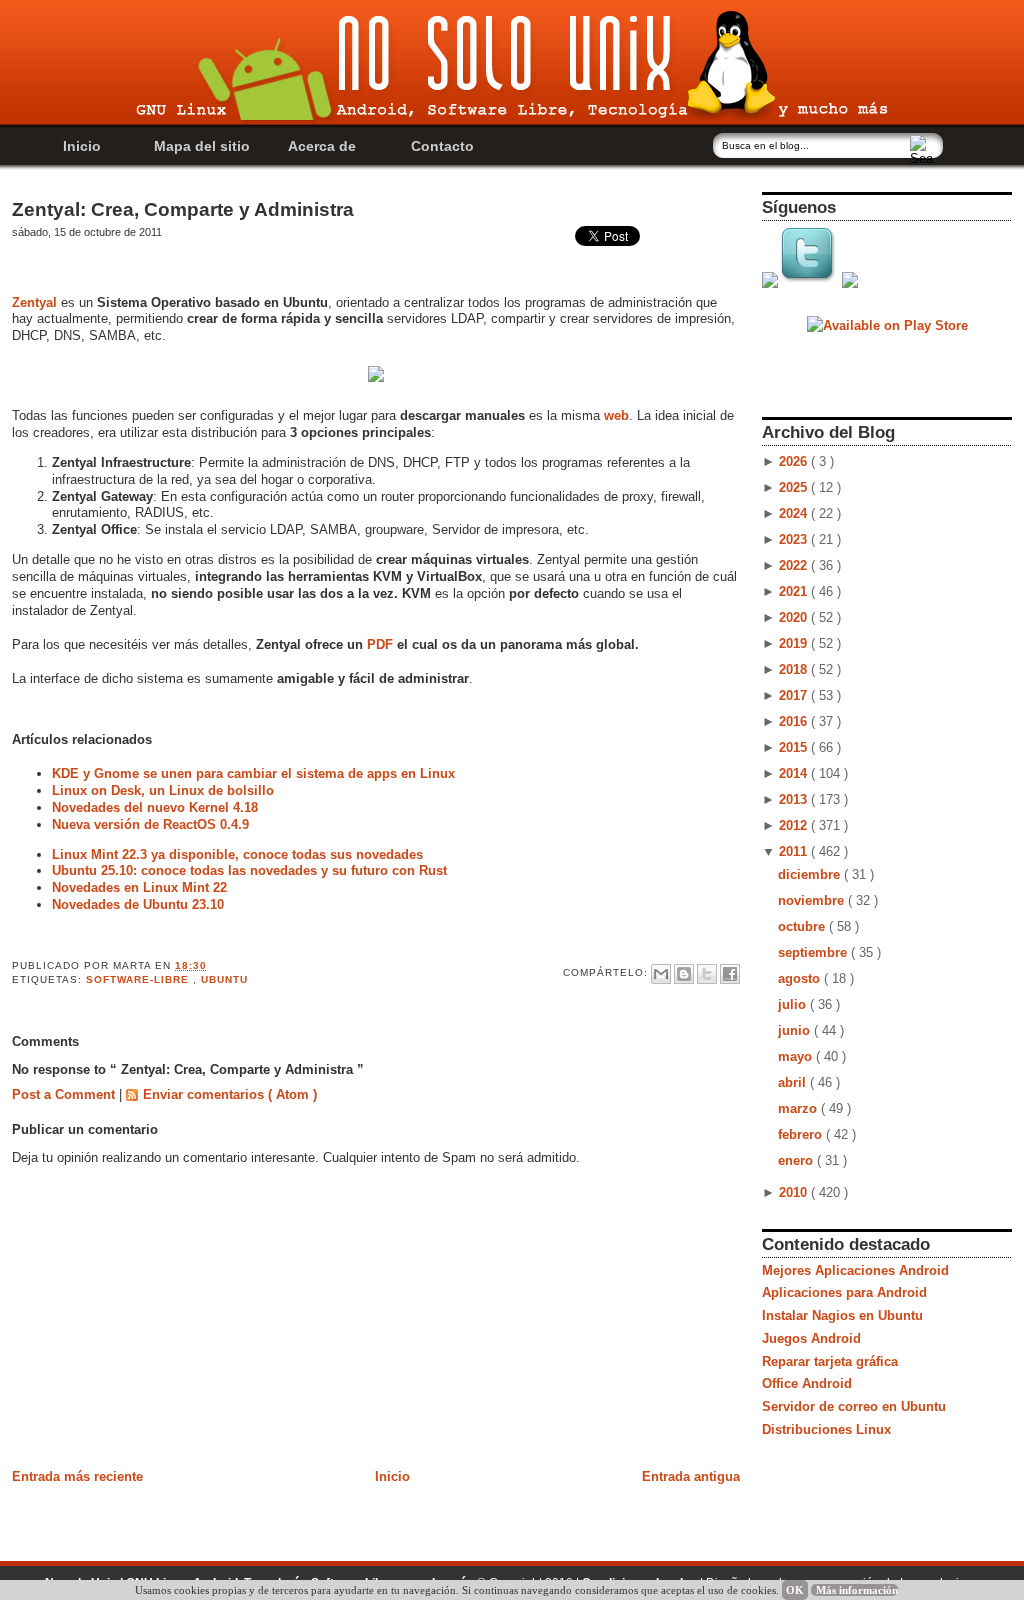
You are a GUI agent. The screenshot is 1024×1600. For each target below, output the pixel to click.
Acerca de (322, 146)
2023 (795, 539)
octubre (803, 926)
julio (794, 1004)
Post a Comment (65, 1094)
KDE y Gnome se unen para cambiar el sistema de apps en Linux (253, 773)
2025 (795, 487)
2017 (795, 695)
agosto (801, 978)
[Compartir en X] (707, 974)
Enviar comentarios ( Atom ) (230, 1094)
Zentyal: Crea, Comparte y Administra (183, 209)
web (616, 415)
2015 (795, 747)
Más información (857, 1590)
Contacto (442, 146)
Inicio (82, 146)
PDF (380, 644)
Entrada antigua (691, 1476)
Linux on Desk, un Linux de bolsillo (163, 790)
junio (796, 1030)
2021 (795, 591)
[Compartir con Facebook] (730, 974)
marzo (799, 1108)
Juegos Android (811, 1338)
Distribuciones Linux (826, 1429)
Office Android (807, 1383)
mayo (797, 1056)
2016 (795, 721)
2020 (795, 617)
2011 (795, 851)
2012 (795, 825)
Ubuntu (224, 979)
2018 (795, 669)
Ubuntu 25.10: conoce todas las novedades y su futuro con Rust (249, 870)
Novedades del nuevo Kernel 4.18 (155, 807)
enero (797, 1160)
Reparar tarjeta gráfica (830, 1361)
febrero (802, 1134)
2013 (795, 799)
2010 (795, 1192)
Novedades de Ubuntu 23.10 (138, 904)
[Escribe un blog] (684, 974)
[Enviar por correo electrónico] (661, 974)
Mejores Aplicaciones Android (855, 1270)
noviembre (813, 900)
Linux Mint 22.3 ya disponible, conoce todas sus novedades (237, 854)
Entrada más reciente (77, 1476)
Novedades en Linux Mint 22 (139, 887)
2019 (795, 643)
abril (794, 1082)
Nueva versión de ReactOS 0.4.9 (150, 824)
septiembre (814, 952)
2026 (795, 461)
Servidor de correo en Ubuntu (854, 1406)
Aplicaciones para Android (844, 1292)
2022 (795, 565)
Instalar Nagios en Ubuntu (842, 1315)
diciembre (811, 874)
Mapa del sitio (202, 146)
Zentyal (34, 302)
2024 (795, 513)
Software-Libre (139, 979)
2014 (795, 773)
